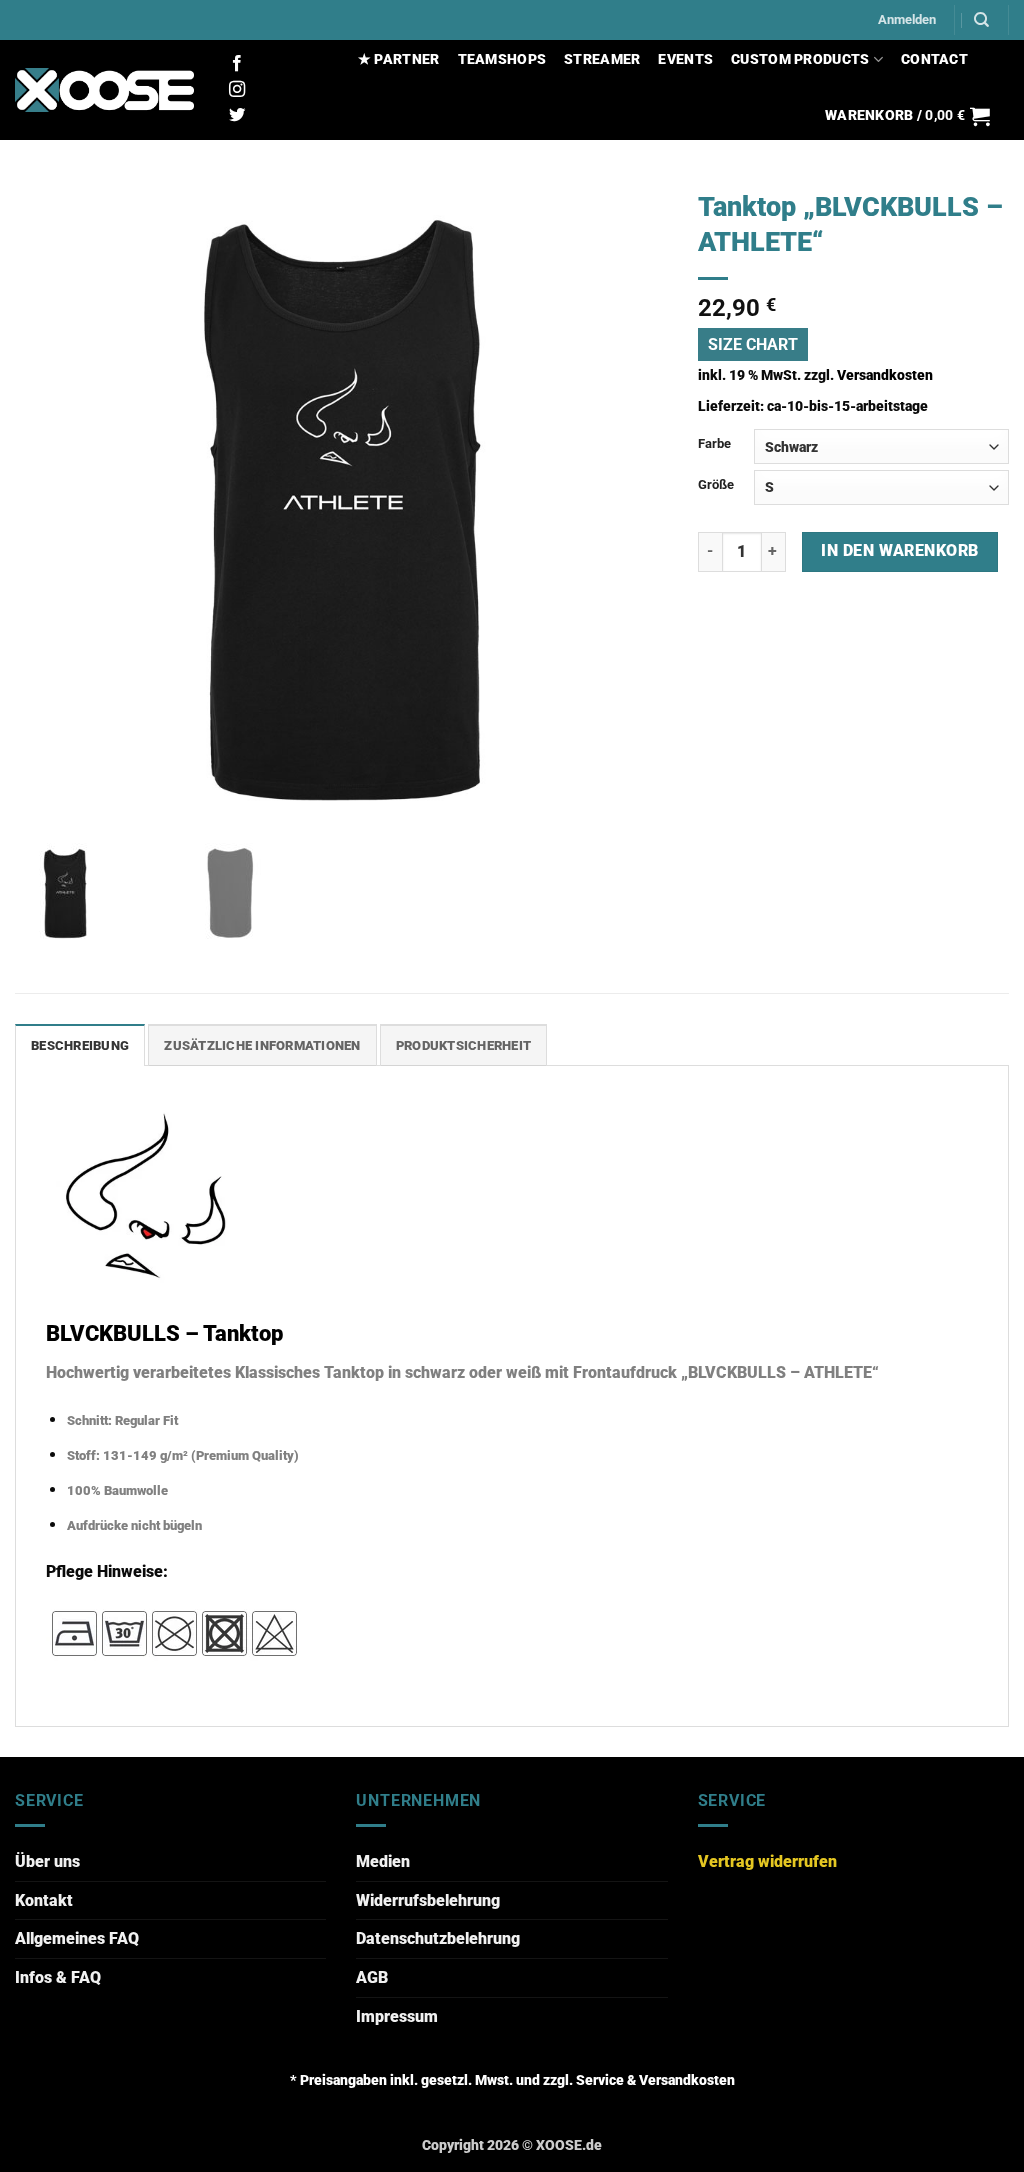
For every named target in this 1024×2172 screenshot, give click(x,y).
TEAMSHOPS (502, 59)
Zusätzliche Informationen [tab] (262, 1045)
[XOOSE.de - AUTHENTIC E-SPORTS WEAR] (104, 90)
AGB (372, 1977)
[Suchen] (981, 20)
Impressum (397, 2016)
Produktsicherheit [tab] (463, 1045)
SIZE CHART (753, 344)
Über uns (47, 1861)
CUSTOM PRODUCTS (800, 59)
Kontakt (44, 1900)
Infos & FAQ (58, 1977)
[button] (907, 20)
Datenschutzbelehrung (438, 1938)
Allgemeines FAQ (77, 1938)
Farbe (714, 443)
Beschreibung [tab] (80, 1045)
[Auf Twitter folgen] (237, 116)
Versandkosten (885, 375)
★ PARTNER (399, 59)
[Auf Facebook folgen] (237, 64)
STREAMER (602, 59)
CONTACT (934, 59)
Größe (716, 484)
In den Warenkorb (899, 551)
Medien (383, 1861)
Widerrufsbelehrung (428, 1900)
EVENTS (685, 59)
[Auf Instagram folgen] (237, 90)
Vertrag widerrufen (767, 1861)
